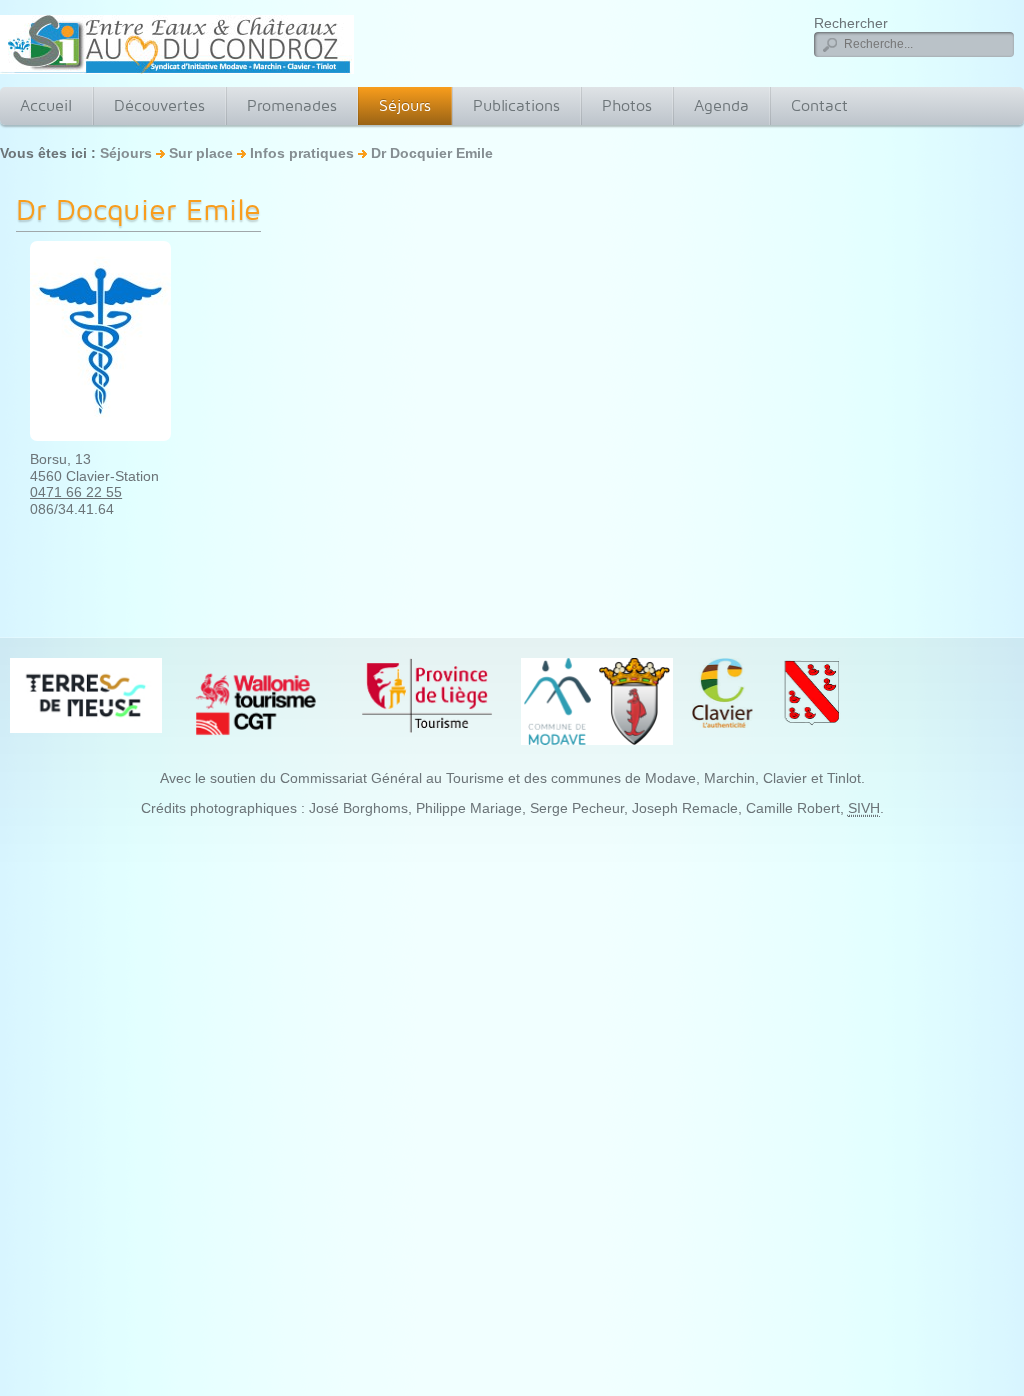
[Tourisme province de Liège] (427, 694)
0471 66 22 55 (76, 492)
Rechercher (851, 23)
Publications (516, 105)
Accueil (46, 105)
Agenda (721, 105)
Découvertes (159, 105)
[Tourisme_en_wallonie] (256, 703)
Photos (627, 105)
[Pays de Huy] (86, 694)
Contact (819, 105)
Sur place (201, 153)
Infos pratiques (304, 153)
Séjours (405, 105)
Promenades (292, 105)
